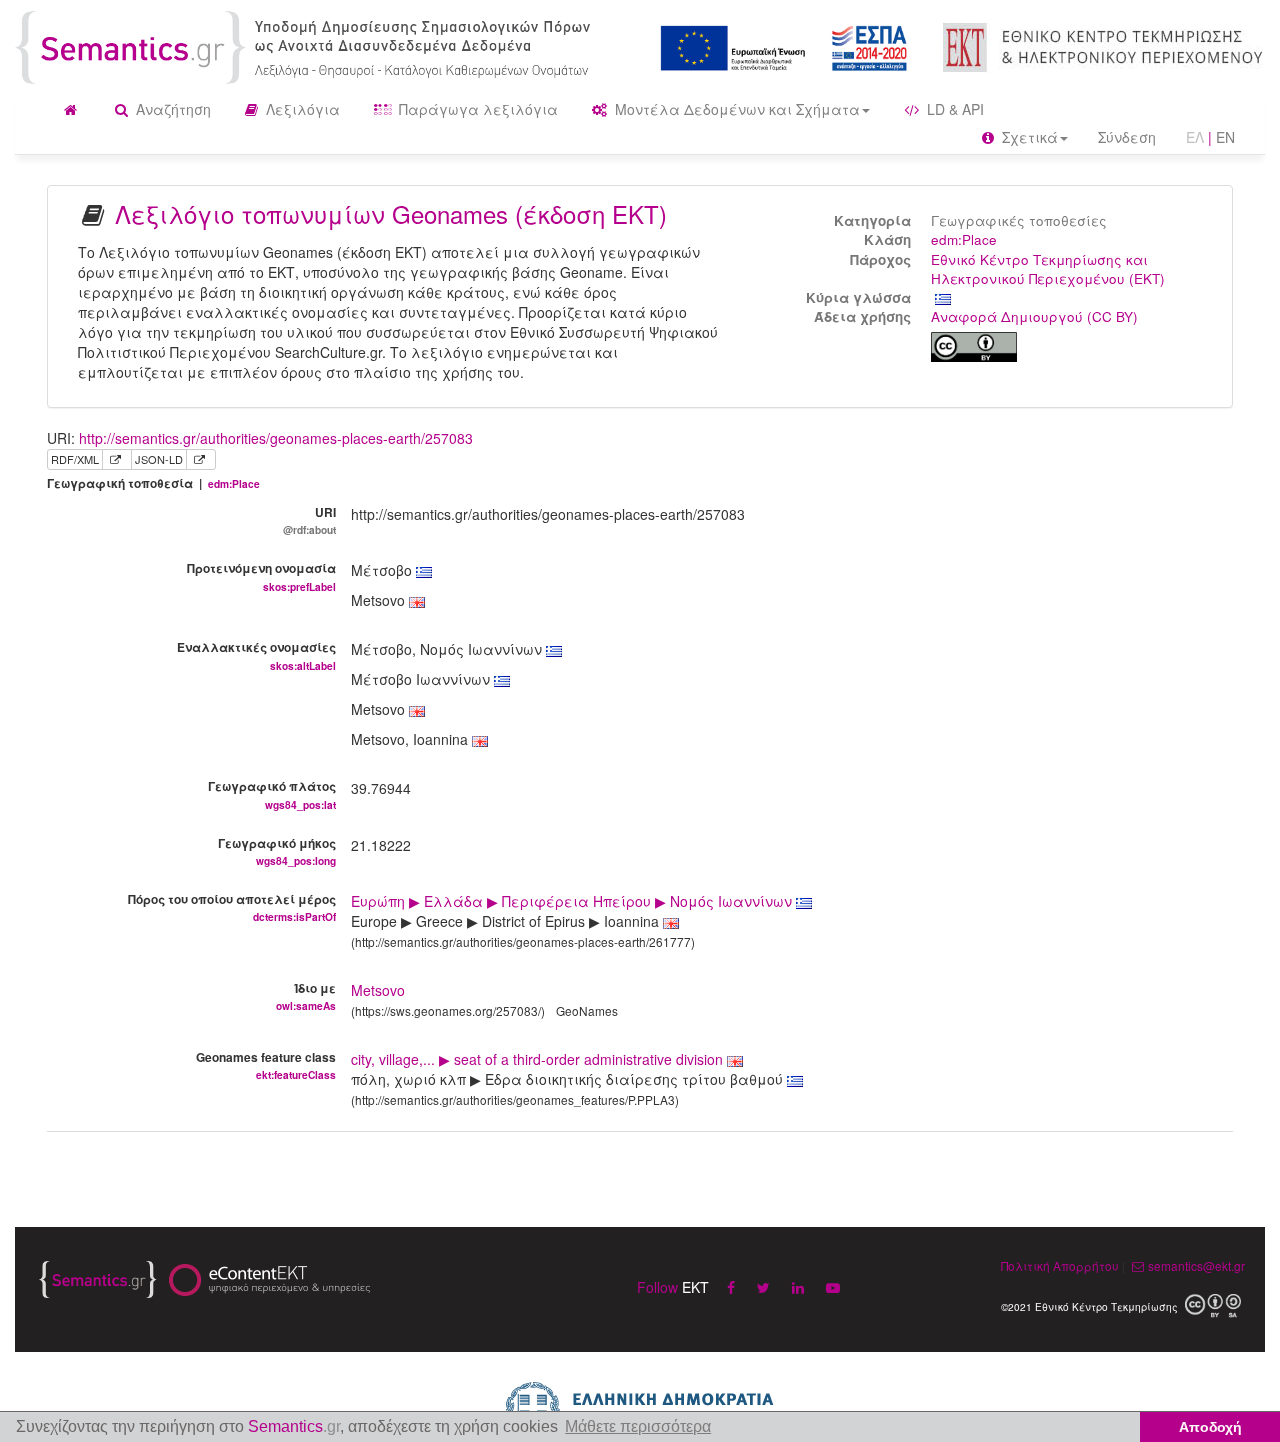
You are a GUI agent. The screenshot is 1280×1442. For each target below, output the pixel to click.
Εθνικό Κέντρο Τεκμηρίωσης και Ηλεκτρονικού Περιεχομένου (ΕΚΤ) (1048, 269)
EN (1225, 137)
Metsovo (378, 990)
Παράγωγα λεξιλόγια (476, 109)
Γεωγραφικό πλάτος (272, 794)
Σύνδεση (1127, 137)
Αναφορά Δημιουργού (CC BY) (1034, 316)
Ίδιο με (306, 996)
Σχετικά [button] (1028, 137)
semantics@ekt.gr (1196, 1265)
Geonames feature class (266, 1065)
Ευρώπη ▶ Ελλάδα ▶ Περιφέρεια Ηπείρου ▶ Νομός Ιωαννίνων (573, 901)
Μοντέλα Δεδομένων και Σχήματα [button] (735, 109)
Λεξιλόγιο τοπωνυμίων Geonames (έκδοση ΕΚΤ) (391, 213)
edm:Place (964, 239)
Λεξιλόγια (301, 109)
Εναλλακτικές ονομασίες (256, 655)
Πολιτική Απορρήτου (1060, 1265)
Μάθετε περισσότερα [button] (638, 1426)
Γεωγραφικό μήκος (277, 851)
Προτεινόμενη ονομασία (261, 576)
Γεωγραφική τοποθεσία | (153, 483)
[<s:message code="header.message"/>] (306, 45)
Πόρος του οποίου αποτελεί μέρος (232, 907)
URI (309, 520)
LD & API (953, 109)
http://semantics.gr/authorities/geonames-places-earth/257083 (276, 438)
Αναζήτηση (171, 109)
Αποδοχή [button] (1210, 1427)
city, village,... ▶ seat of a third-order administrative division (539, 1059)
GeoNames (587, 1010)
